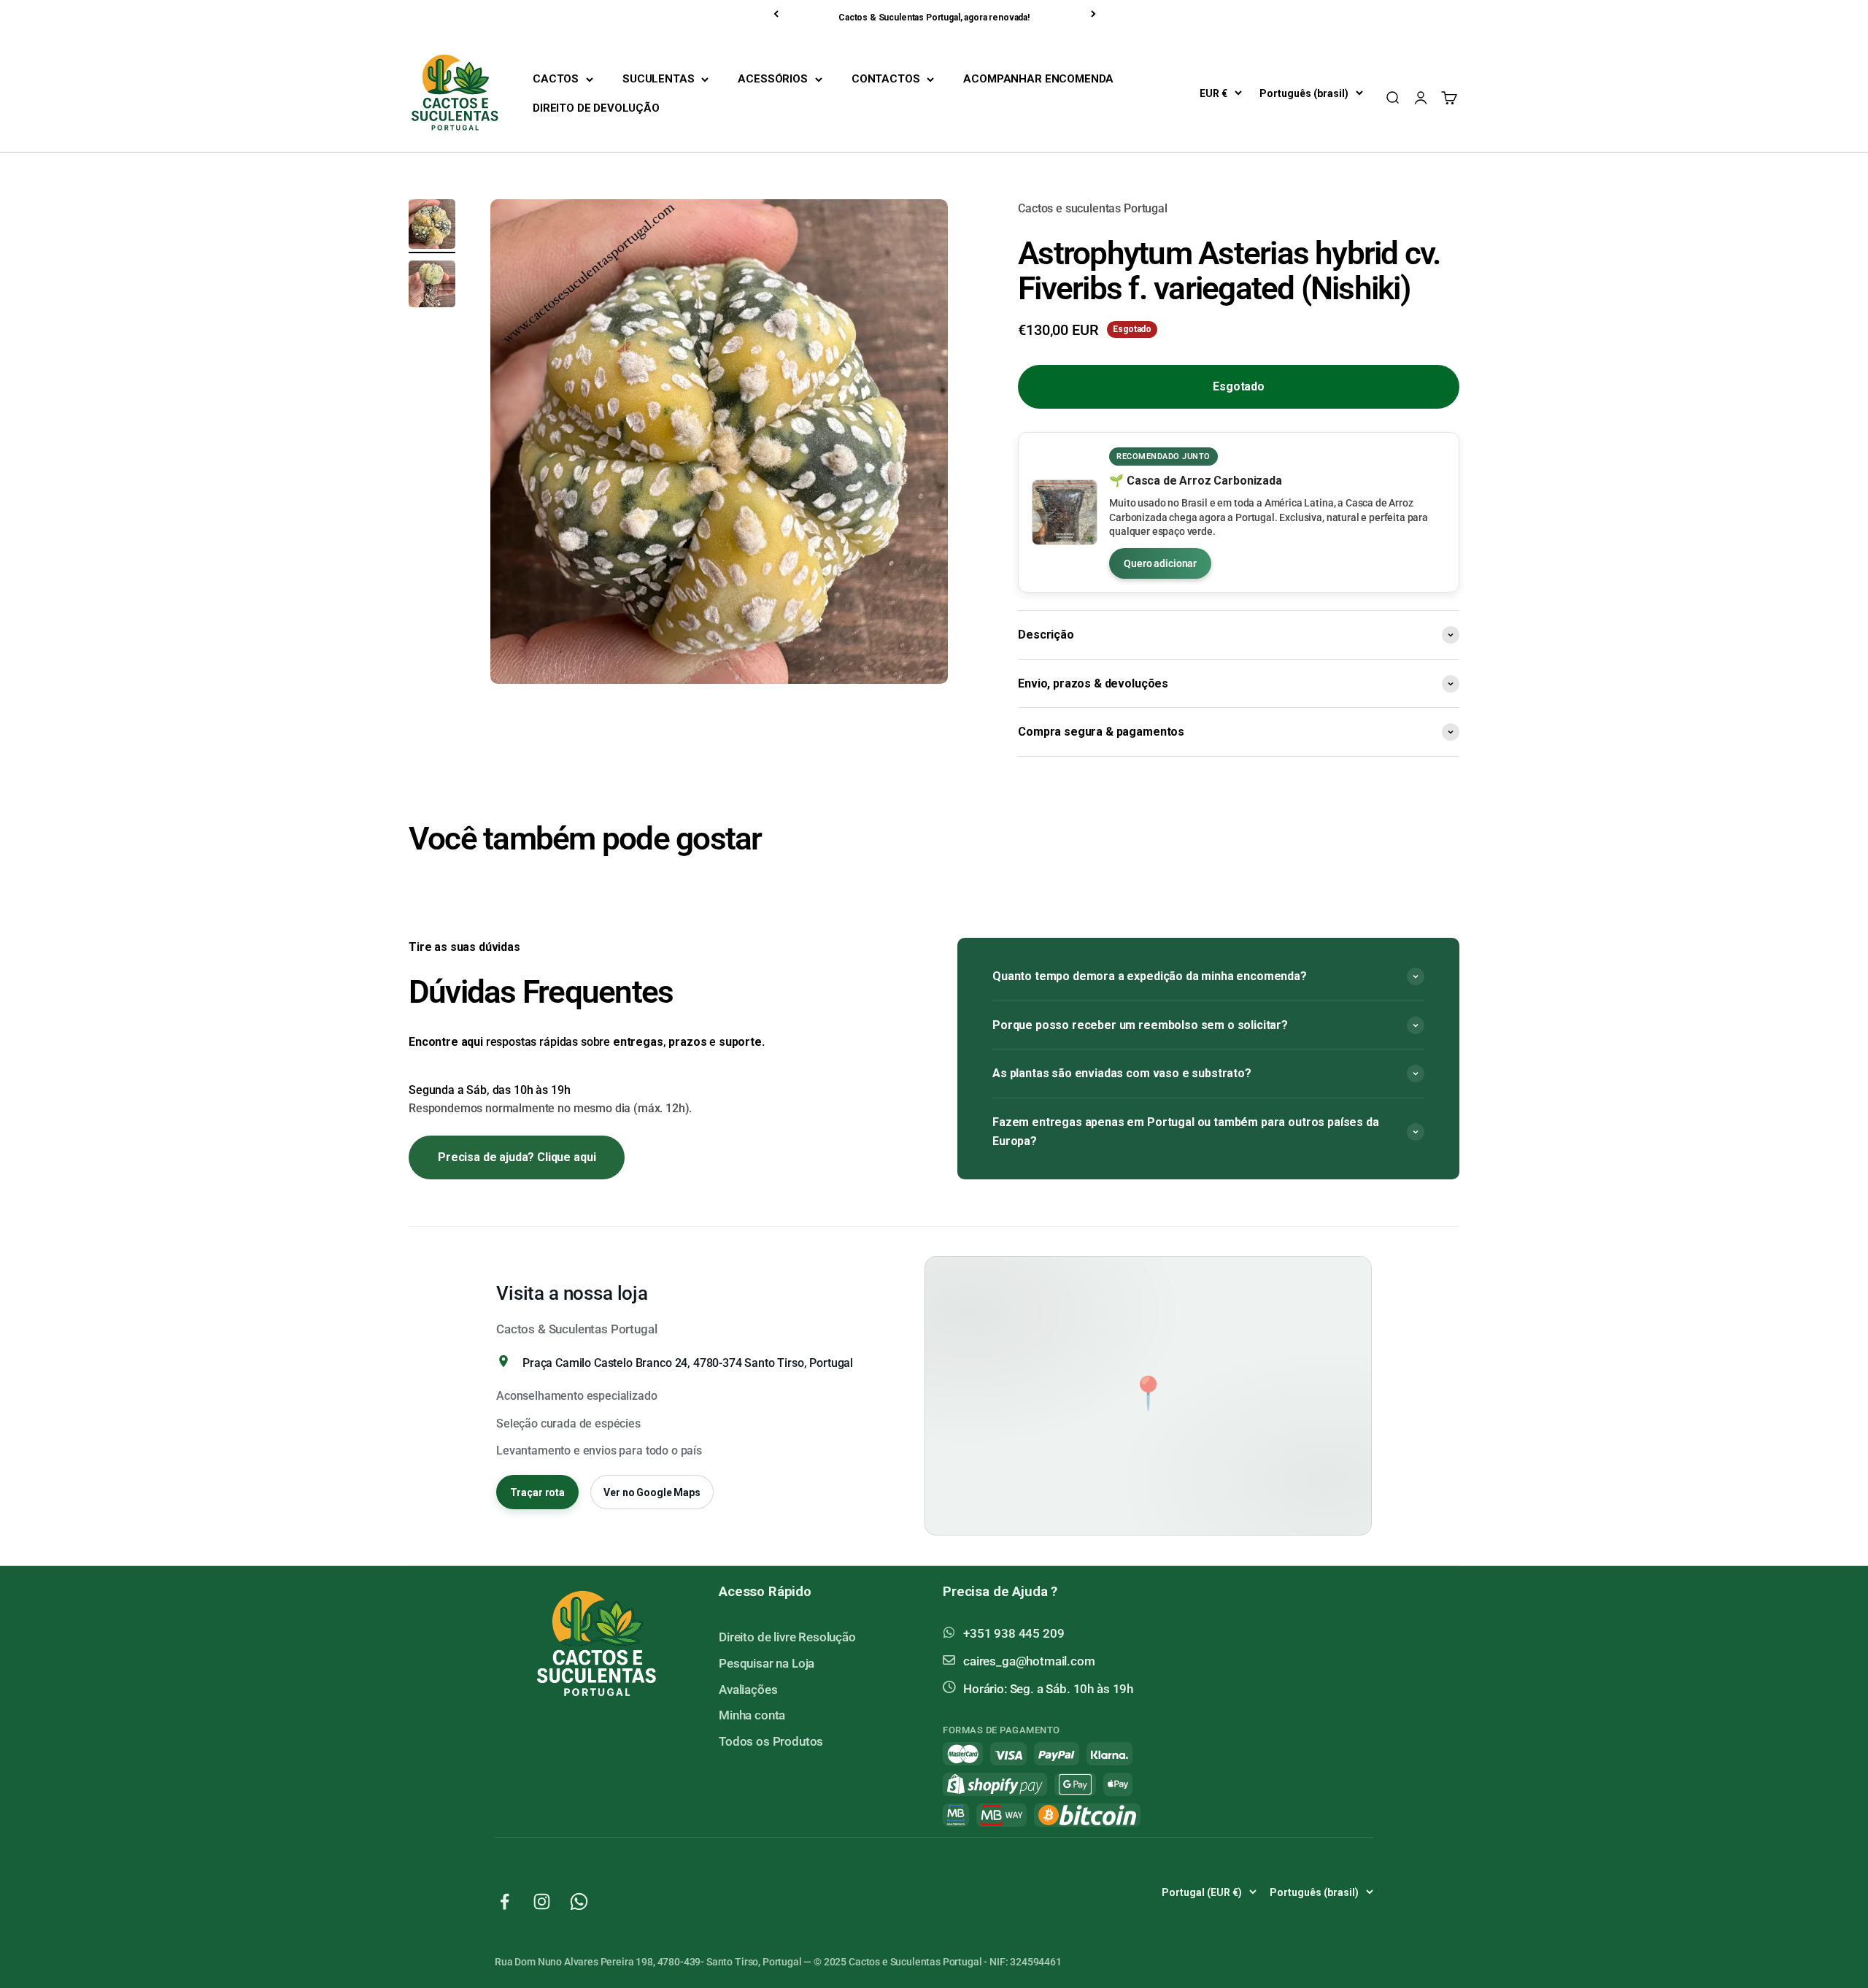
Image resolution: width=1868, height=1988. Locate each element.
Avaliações (748, 1690)
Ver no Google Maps (652, 1492)
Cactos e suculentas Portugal (1093, 208)
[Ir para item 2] (432, 286)
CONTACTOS (886, 79)
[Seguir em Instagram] (542, 1902)
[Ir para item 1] (432, 226)
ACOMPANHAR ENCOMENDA (1038, 79)
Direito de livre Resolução (787, 1637)
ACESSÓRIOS (772, 79)
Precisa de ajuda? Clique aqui (517, 1157)
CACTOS (556, 79)
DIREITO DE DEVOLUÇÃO (596, 108)
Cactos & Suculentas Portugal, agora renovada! (934, 18)
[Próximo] (1095, 14)
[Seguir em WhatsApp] (579, 1902)
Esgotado (1239, 386)
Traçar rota (537, 1492)
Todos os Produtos (771, 1741)
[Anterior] (777, 14)
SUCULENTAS (658, 79)
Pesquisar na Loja (767, 1663)
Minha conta (752, 1715)
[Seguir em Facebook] (505, 1902)
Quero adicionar (1160, 563)
